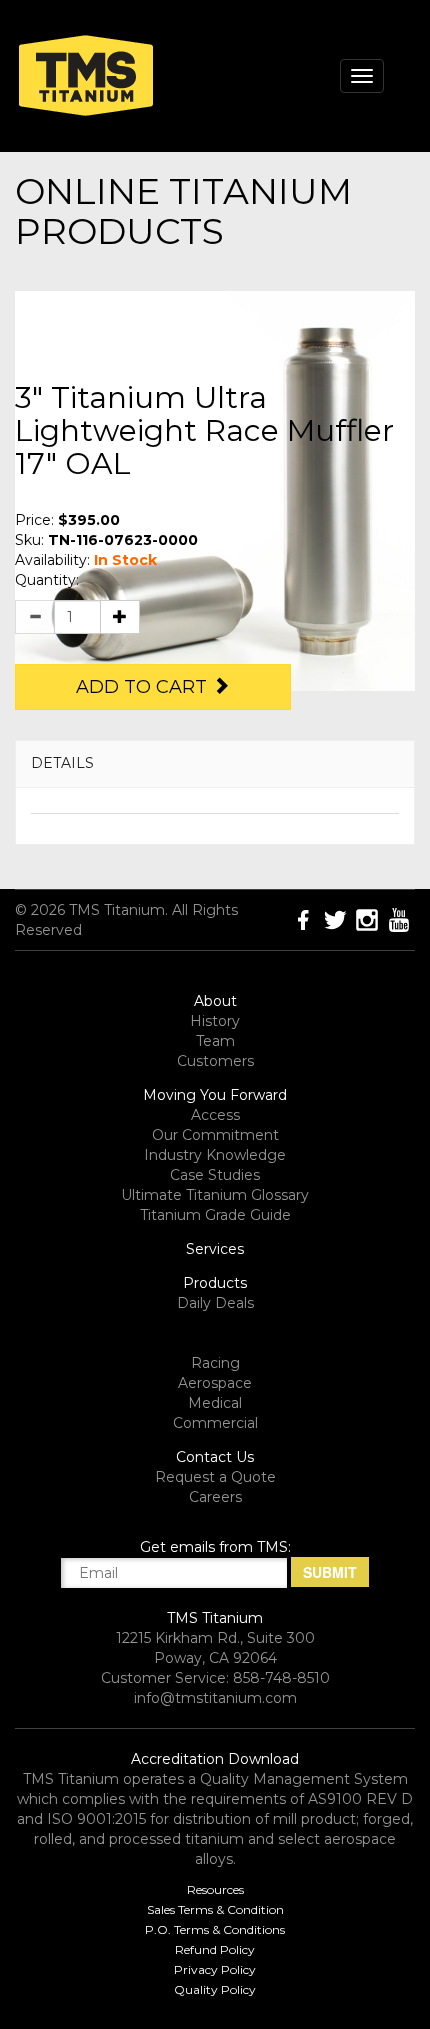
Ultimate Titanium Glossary (215, 1195)
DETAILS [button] (62, 763)
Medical (215, 1403)
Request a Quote (215, 1477)
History (215, 1021)
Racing (215, 1363)
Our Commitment (215, 1135)
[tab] (215, 763)
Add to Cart (144, 687)
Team (215, 1041)
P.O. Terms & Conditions (215, 1929)
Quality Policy (215, 1989)
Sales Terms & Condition (215, 1909)
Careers (215, 1497)
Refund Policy (215, 1949)
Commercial (215, 1423)
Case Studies (215, 1175)
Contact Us (215, 1457)
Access (215, 1115)
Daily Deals (215, 1303)
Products (215, 1283)
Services (215, 1249)
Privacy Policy (215, 1969)
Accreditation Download (215, 1759)
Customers (215, 1061)
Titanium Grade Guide (215, 1215)
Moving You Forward (215, 1095)
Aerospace (215, 1383)
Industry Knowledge (215, 1155)
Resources (215, 1889)
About (215, 1001)
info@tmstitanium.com (215, 1698)
